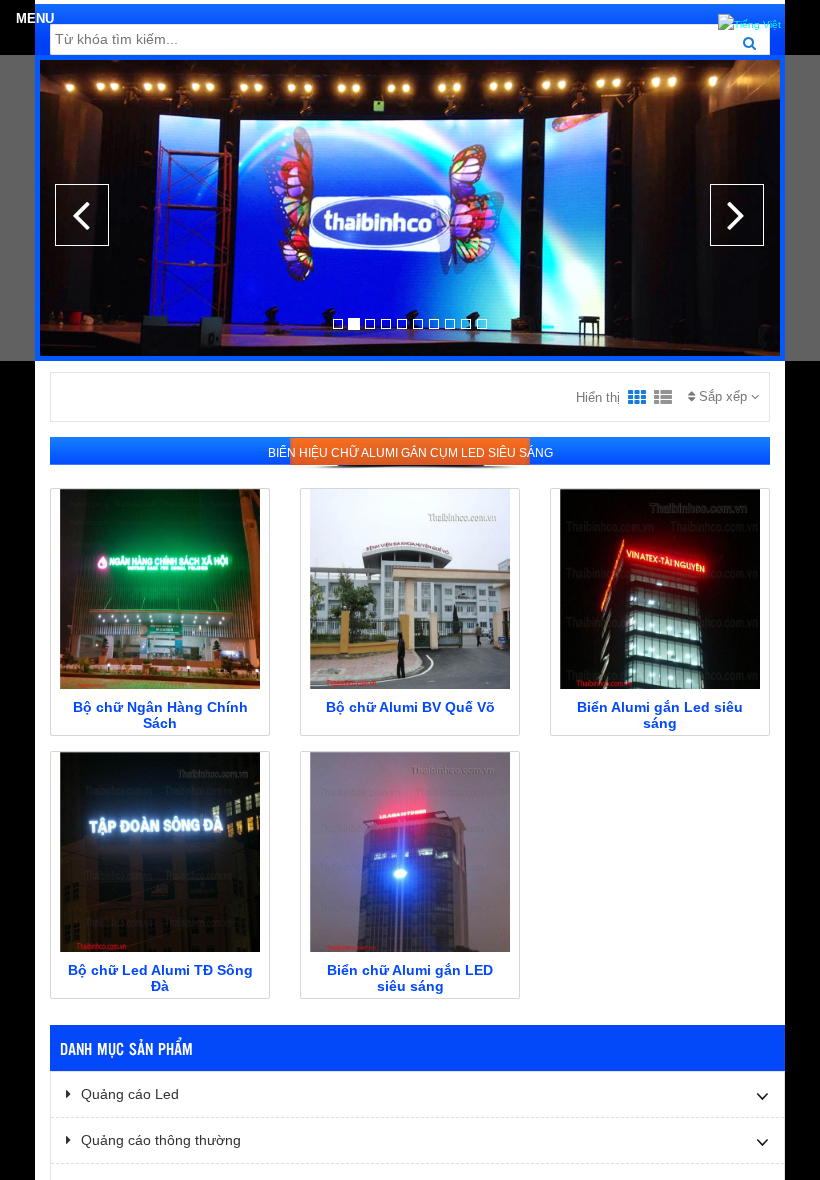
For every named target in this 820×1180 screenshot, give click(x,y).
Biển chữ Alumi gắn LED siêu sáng (410, 978)
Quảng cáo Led (130, 1094)
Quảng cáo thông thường (161, 1140)
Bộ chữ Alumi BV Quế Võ (410, 707)
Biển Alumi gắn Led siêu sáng (660, 715)
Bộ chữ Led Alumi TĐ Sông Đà (160, 978)
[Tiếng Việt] (749, 22)
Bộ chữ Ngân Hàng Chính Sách (160, 715)
